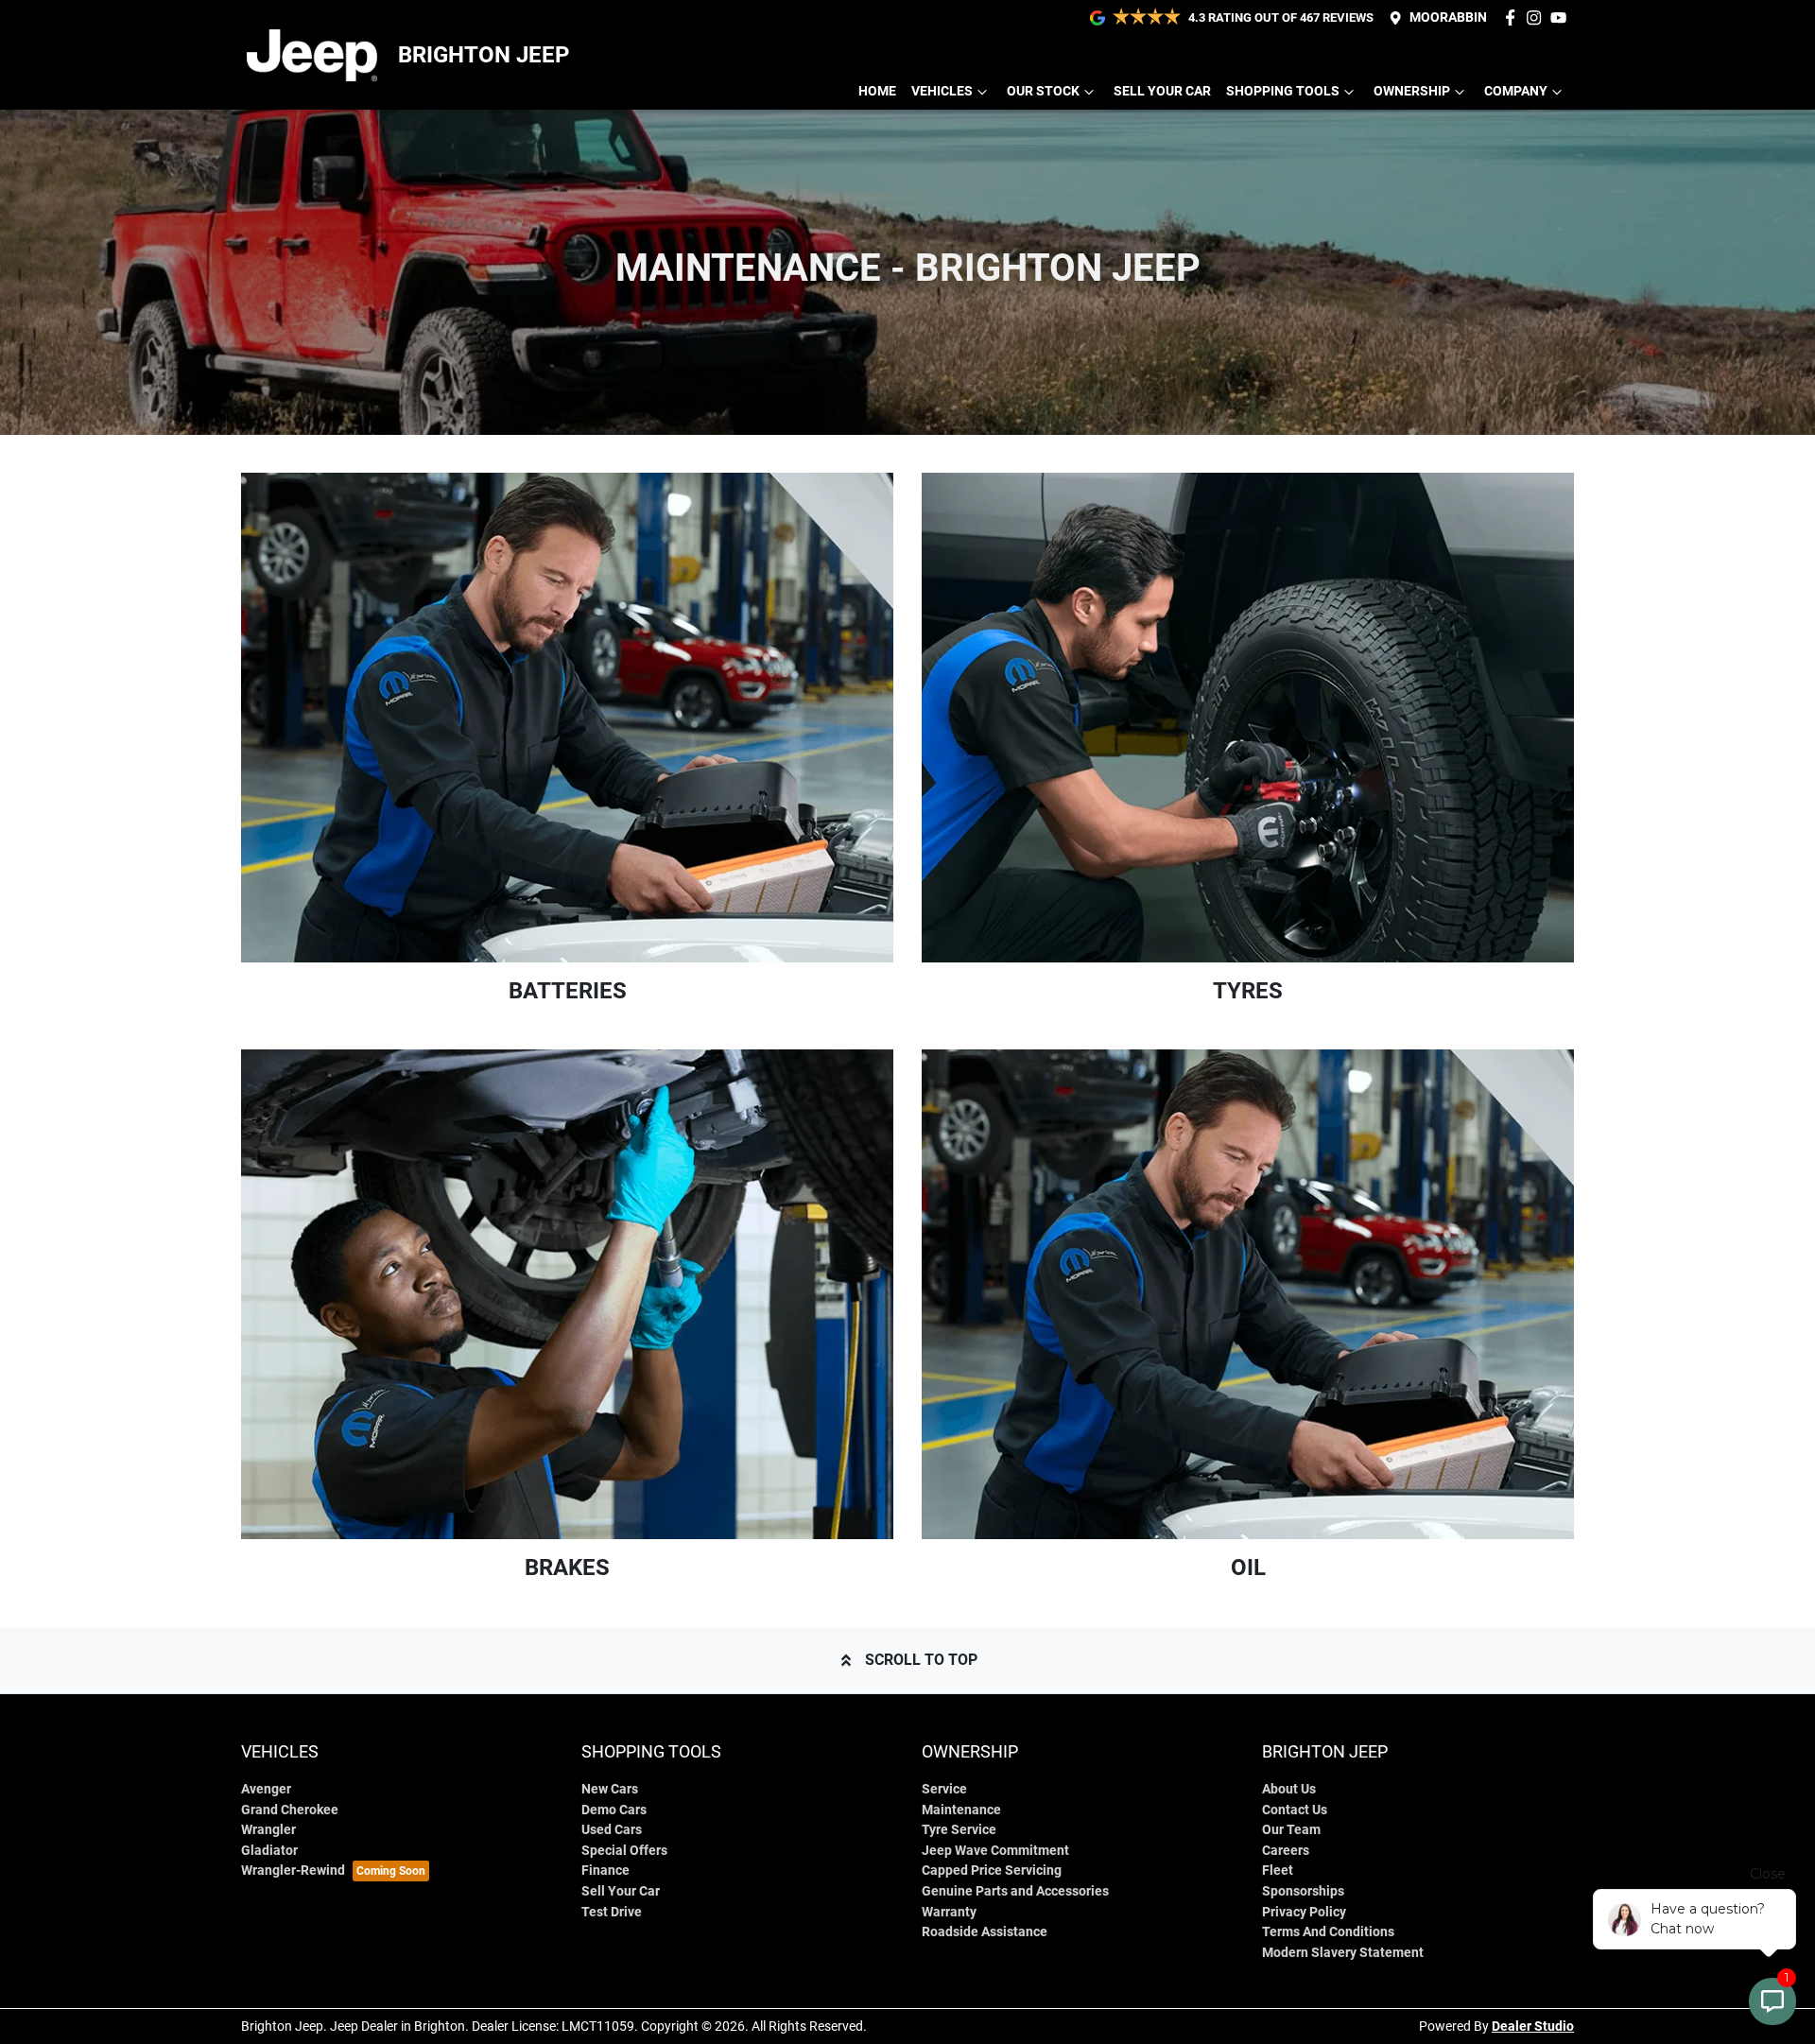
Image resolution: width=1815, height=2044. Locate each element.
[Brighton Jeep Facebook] (1514, 17)
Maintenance (961, 1810)
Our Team (1291, 1830)
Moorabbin (1448, 17)
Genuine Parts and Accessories (1015, 1891)
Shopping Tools (1283, 91)
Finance (605, 1871)
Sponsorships (1303, 1891)
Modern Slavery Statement (1343, 1953)
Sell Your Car (1162, 91)
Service (944, 1789)
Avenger (266, 1789)
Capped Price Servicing (992, 1871)
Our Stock (1043, 91)
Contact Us (1295, 1810)
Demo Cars (614, 1810)
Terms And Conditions (1328, 1932)
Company (1516, 91)
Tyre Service (959, 1830)
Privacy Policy (1304, 1912)
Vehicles (942, 91)
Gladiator (269, 1851)
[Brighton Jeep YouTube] (1562, 17)
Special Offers (624, 1851)
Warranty (949, 1912)
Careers (1286, 1851)
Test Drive (612, 1912)
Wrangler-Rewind (293, 1871)
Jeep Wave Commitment (995, 1851)
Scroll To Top (921, 1660)
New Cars (610, 1789)
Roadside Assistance (985, 1932)
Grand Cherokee (290, 1810)
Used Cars (612, 1830)
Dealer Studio (1533, 2026)
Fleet (1278, 1871)
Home (877, 91)
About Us (1289, 1789)
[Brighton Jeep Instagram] (1538, 17)
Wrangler (268, 1830)
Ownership (1412, 91)
